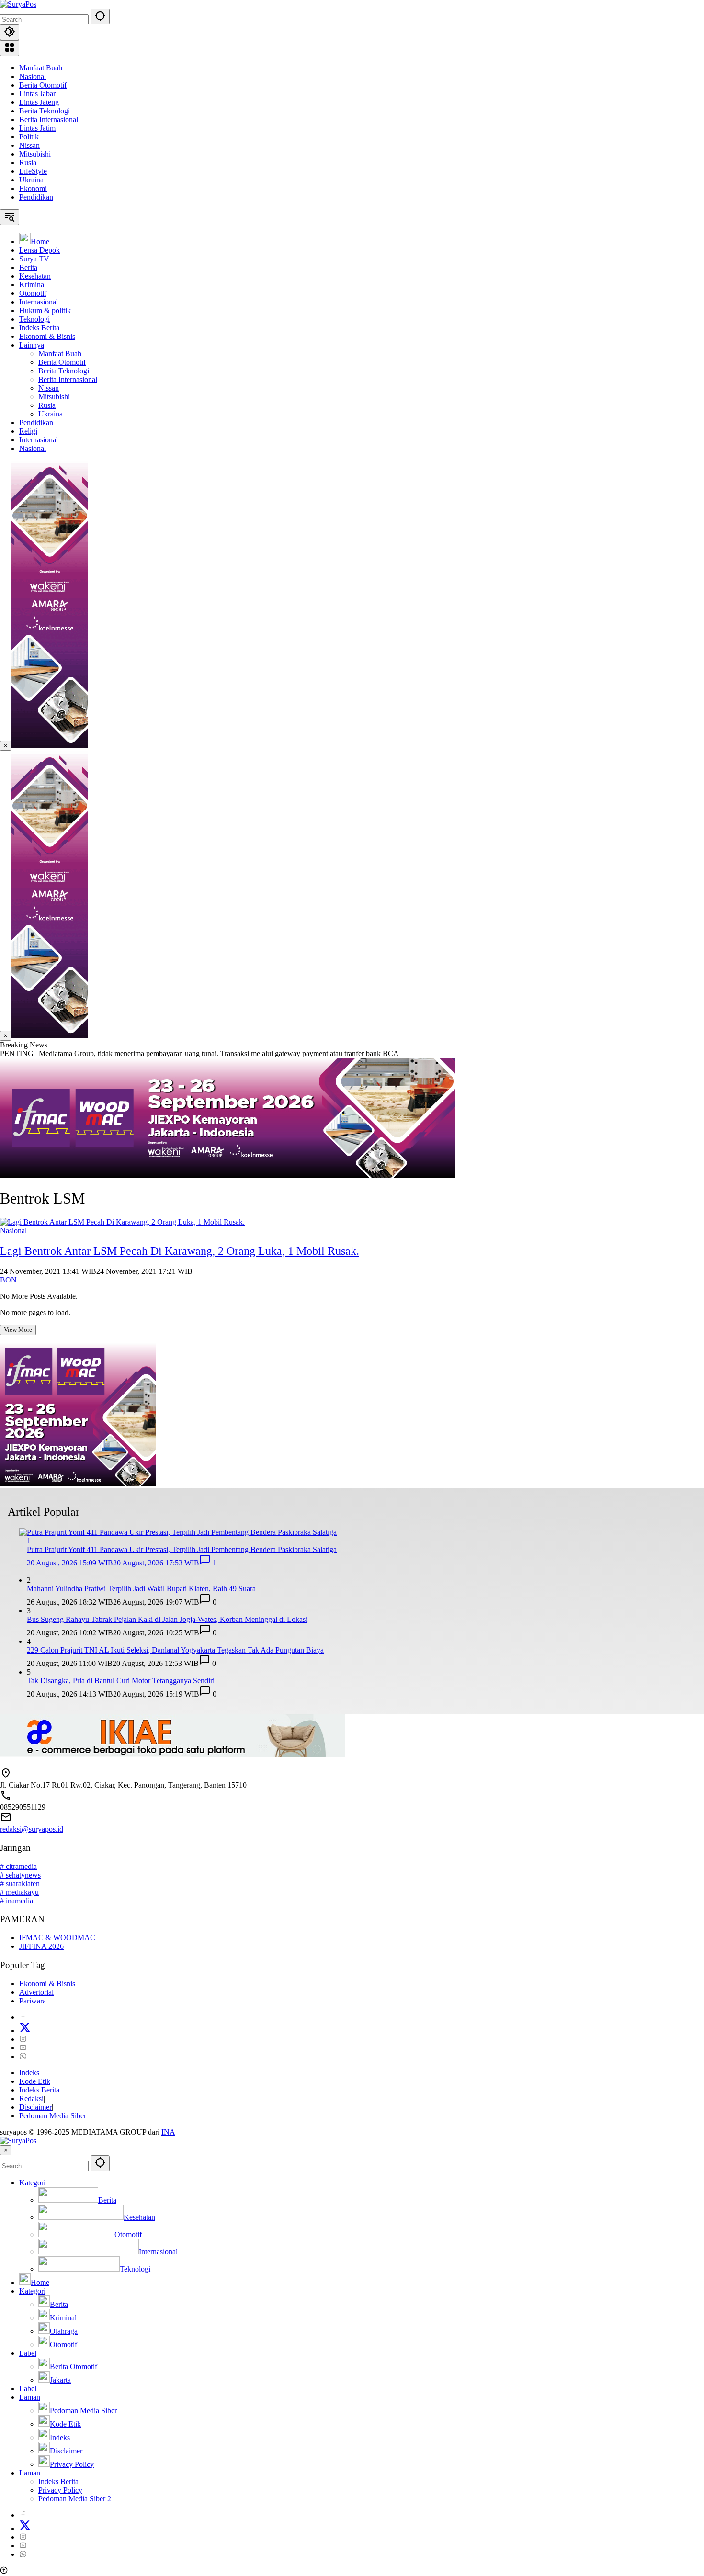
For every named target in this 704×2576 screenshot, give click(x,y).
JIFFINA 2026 (41, 1946)
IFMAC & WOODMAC (57, 1938)
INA (168, 2132)
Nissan (29, 145)
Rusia (28, 163)
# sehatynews (20, 1875)
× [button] (6, 2150)
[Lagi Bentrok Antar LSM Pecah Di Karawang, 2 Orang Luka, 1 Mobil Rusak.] (122, 1222)
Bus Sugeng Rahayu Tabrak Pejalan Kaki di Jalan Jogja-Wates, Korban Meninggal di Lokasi (167, 1619)
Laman (30, 2397)
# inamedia (17, 1901)
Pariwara (33, 2001)
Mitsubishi (35, 154)
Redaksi (31, 2098)
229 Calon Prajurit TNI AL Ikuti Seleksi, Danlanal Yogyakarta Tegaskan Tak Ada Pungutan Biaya (175, 1650)
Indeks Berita (39, 2090)
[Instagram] (23, 2039)
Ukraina (31, 180)
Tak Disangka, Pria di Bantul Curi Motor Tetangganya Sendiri (121, 1681)
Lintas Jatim (37, 128)
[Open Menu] (10, 48)
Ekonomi (33, 188)
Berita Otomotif (43, 85)
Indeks (29, 2073)
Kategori (32, 2183)
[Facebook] (23, 2017)
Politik (29, 137)
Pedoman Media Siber (53, 2116)
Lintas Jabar (37, 94)
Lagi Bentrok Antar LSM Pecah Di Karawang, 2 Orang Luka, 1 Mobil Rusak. (180, 1251)
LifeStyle (33, 171)
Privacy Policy (60, 2490)
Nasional (33, 76)
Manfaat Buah (41, 68)
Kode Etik (35, 2081)
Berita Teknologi (45, 111)
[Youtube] (23, 2048)
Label (28, 2353)
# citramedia (18, 1866)
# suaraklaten (20, 1884)
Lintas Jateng (39, 102)
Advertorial (36, 1992)
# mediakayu (19, 1892)
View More (18, 1330)
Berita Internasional (49, 119)
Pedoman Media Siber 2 (75, 2499)
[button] (100, 17)
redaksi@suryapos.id (32, 1829)
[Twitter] (25, 2030)
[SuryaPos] (18, 4)
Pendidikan (36, 197)
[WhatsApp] (23, 2056)
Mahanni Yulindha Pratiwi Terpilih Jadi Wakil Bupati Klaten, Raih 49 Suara (141, 1589)
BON (8, 1280)
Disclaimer (35, 2107)
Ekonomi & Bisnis (47, 1984)
